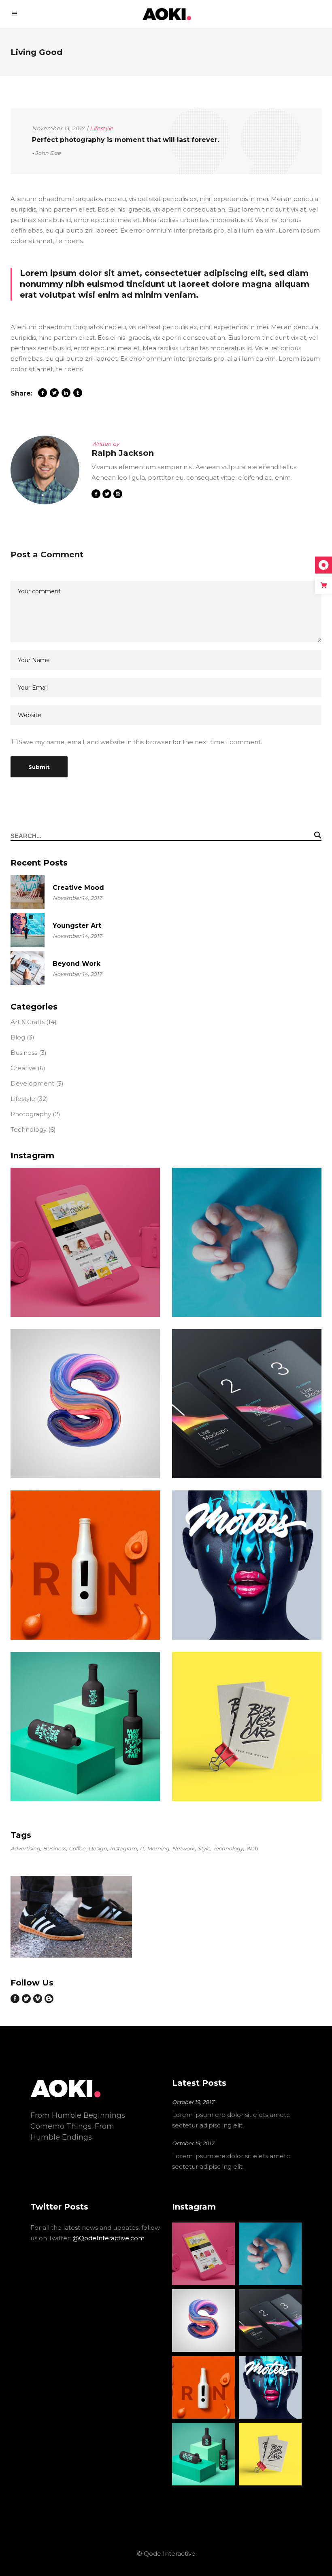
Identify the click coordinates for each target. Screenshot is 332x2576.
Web (252, 1848)
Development (32, 1083)
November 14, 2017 (77, 898)
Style (204, 1848)
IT (142, 1848)
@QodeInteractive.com (109, 2238)
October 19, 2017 (193, 2102)
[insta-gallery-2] (85, 1242)
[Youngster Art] (28, 930)
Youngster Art (77, 926)
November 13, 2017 (59, 128)
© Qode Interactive (166, 2554)
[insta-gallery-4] (85, 1404)
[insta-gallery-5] (247, 1404)
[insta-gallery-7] (247, 1565)
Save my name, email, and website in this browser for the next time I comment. (140, 742)
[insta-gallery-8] (85, 1726)
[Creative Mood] (28, 892)
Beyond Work (77, 964)
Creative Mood (78, 888)
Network (183, 1848)
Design (98, 1848)
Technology (29, 1129)
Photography (31, 1114)
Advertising (25, 1848)
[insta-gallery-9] (247, 1726)
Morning (158, 1848)
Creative (23, 1068)
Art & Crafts (28, 1022)
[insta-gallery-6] (85, 1565)
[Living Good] (45, 470)
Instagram (123, 1848)
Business (24, 1053)
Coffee (77, 1848)
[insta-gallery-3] (247, 1242)
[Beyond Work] (28, 968)
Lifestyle (102, 128)
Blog (18, 1037)
